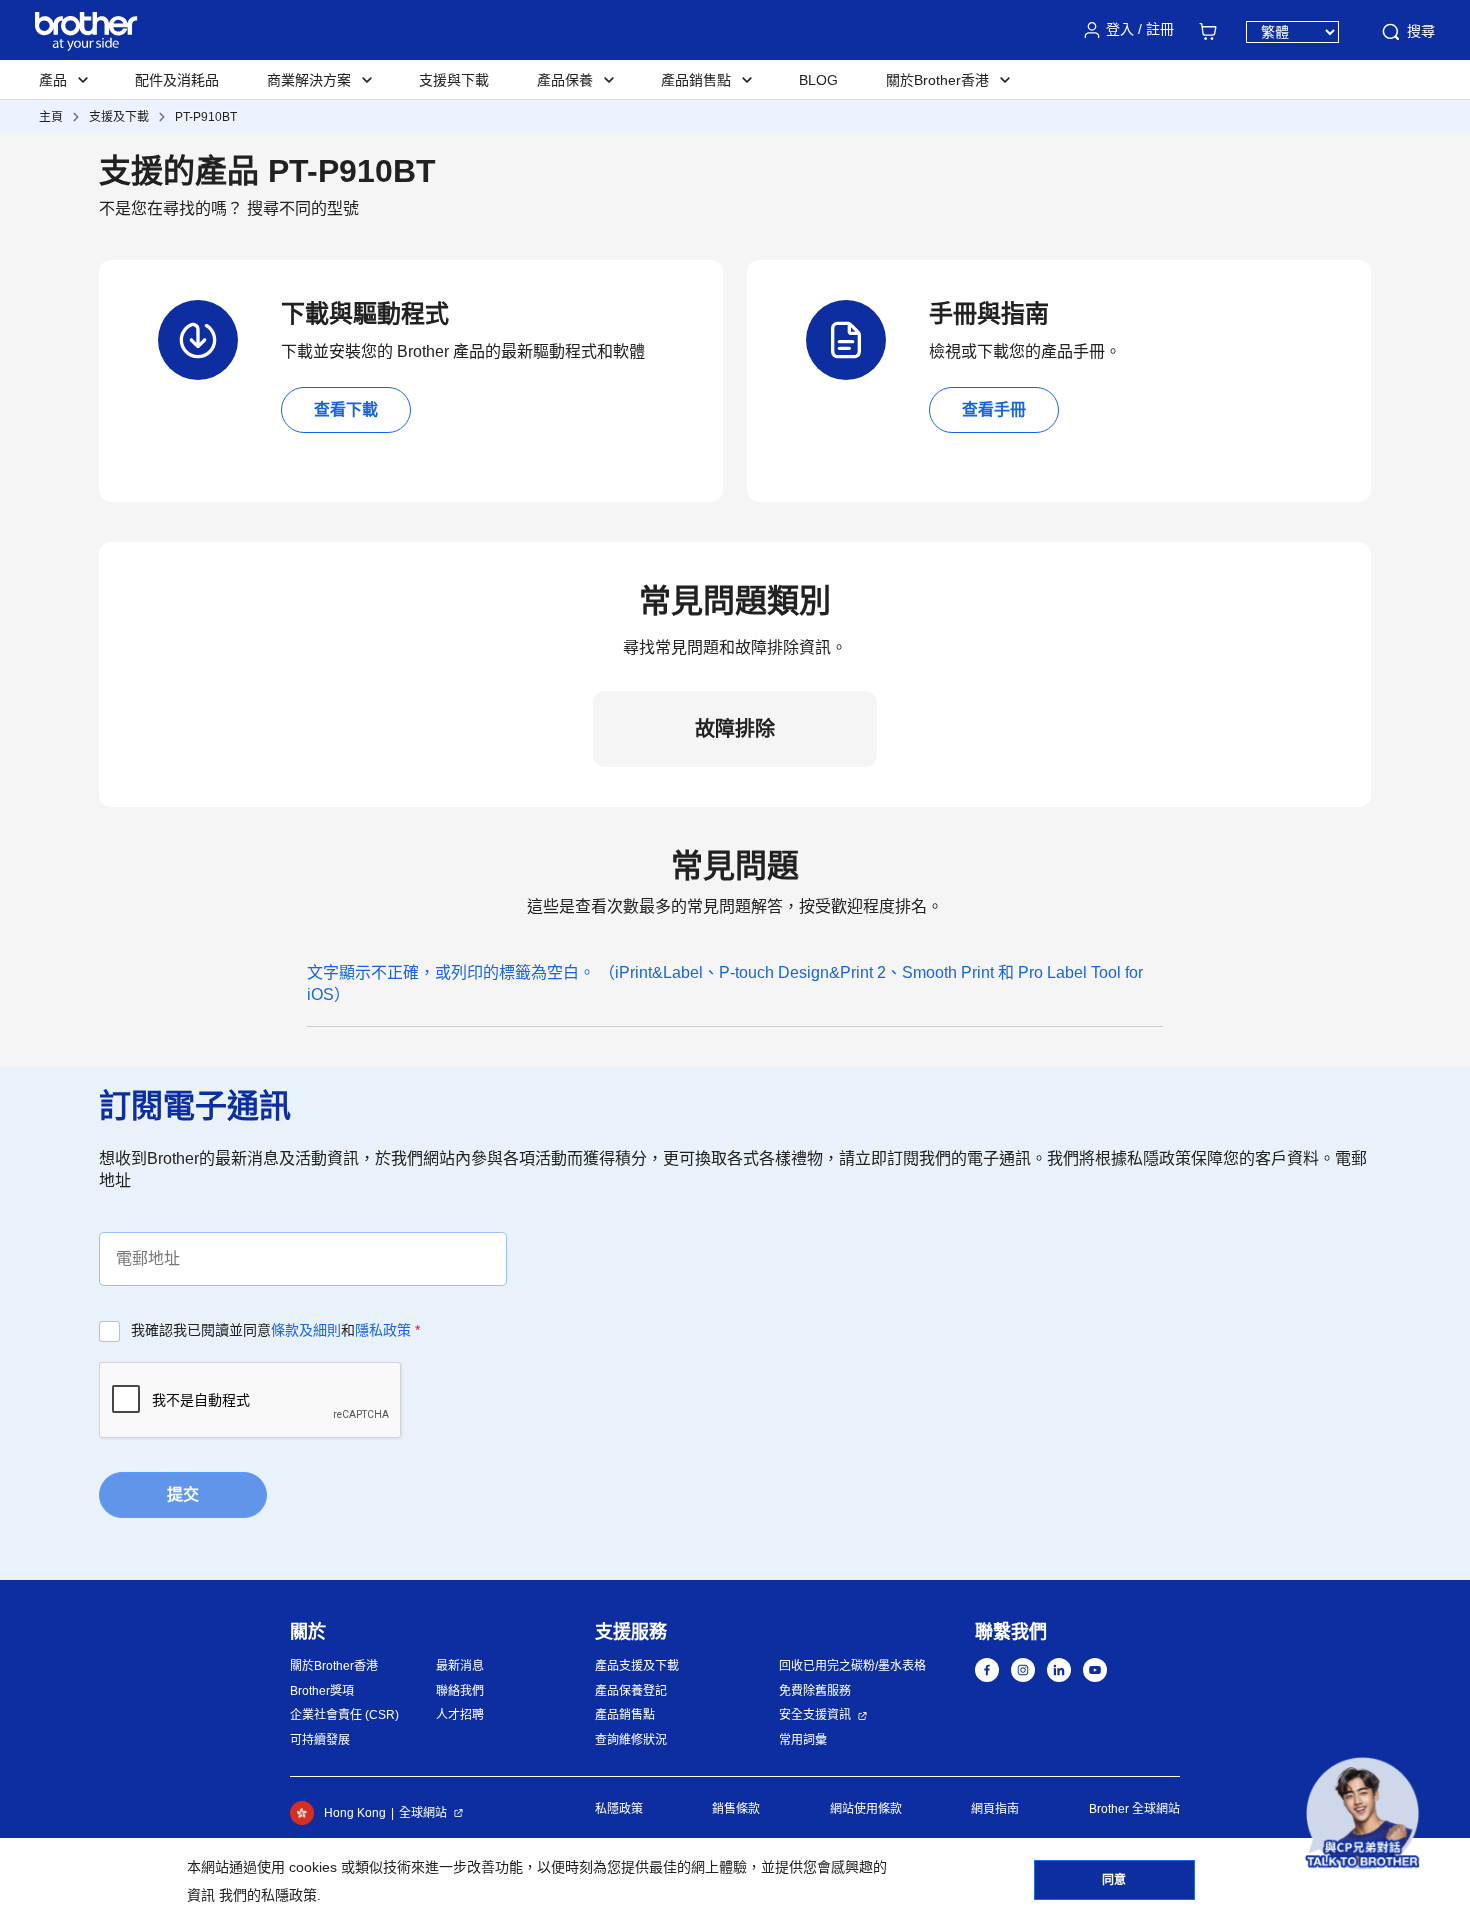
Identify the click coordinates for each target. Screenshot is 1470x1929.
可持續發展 (320, 1740)
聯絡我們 (460, 1691)
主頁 (51, 117)
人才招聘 (460, 1715)
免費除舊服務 (815, 1691)
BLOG (818, 80)
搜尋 (1421, 31)
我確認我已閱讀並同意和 (275, 1330)
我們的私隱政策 (268, 1895)
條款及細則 (306, 1330)
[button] (1362, 1813)
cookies (313, 1867)
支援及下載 (119, 117)
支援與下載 (454, 80)
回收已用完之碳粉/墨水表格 (852, 1666)
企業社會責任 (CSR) (344, 1715)
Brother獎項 (322, 1691)
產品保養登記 (631, 1691)
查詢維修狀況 (631, 1740)
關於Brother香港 (334, 1666)
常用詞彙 (803, 1740)
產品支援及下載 (637, 1666)
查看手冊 (994, 409)
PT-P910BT (206, 117)
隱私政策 (383, 1330)
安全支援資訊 (815, 1715)
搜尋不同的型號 (303, 208)
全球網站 (423, 1813)
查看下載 (346, 409)
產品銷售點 (625, 1715)
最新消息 (460, 1666)
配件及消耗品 (177, 80)
